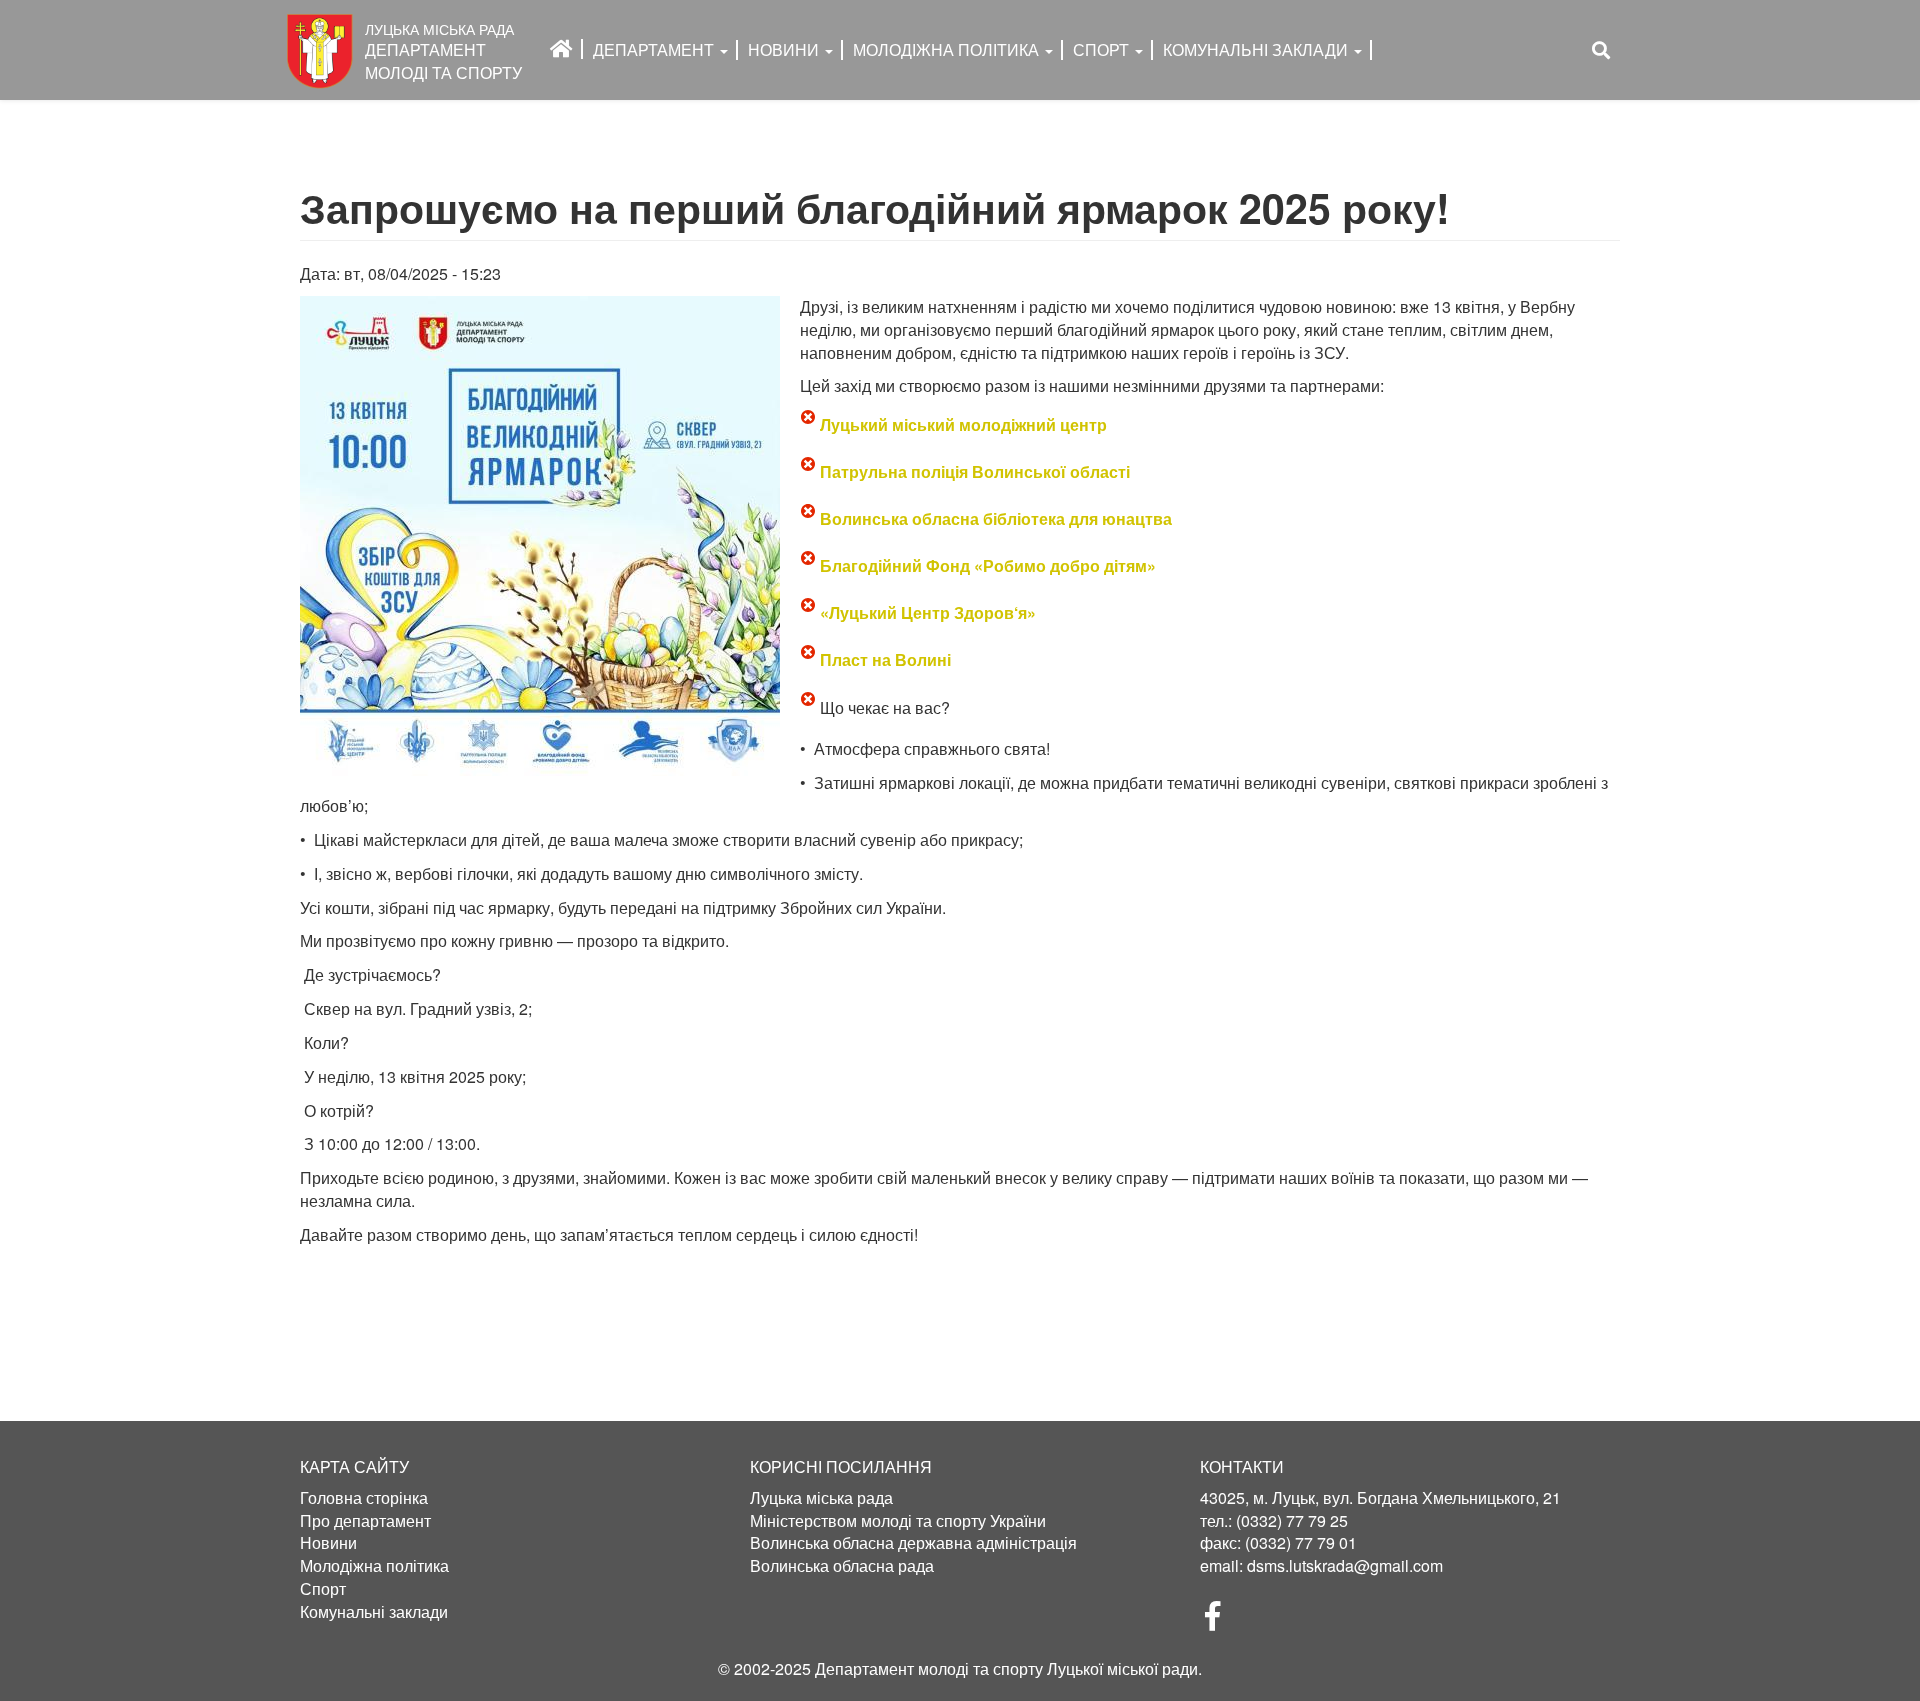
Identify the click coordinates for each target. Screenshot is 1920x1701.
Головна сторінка (364, 1498)
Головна (561, 49)
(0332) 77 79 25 (1292, 1520)
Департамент (655, 49)
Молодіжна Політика (948, 49)
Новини (785, 49)
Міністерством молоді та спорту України (898, 1521)
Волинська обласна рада (842, 1566)
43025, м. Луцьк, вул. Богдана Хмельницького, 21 (1380, 1497)
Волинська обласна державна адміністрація (913, 1543)
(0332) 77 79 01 (1301, 1542)
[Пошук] (1601, 50)
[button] (540, 536)
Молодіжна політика (374, 1566)
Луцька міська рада (821, 1498)
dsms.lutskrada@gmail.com (1345, 1565)
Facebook (1221, 1622)
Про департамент (365, 1521)
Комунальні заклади (1257, 49)
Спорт (1103, 49)
